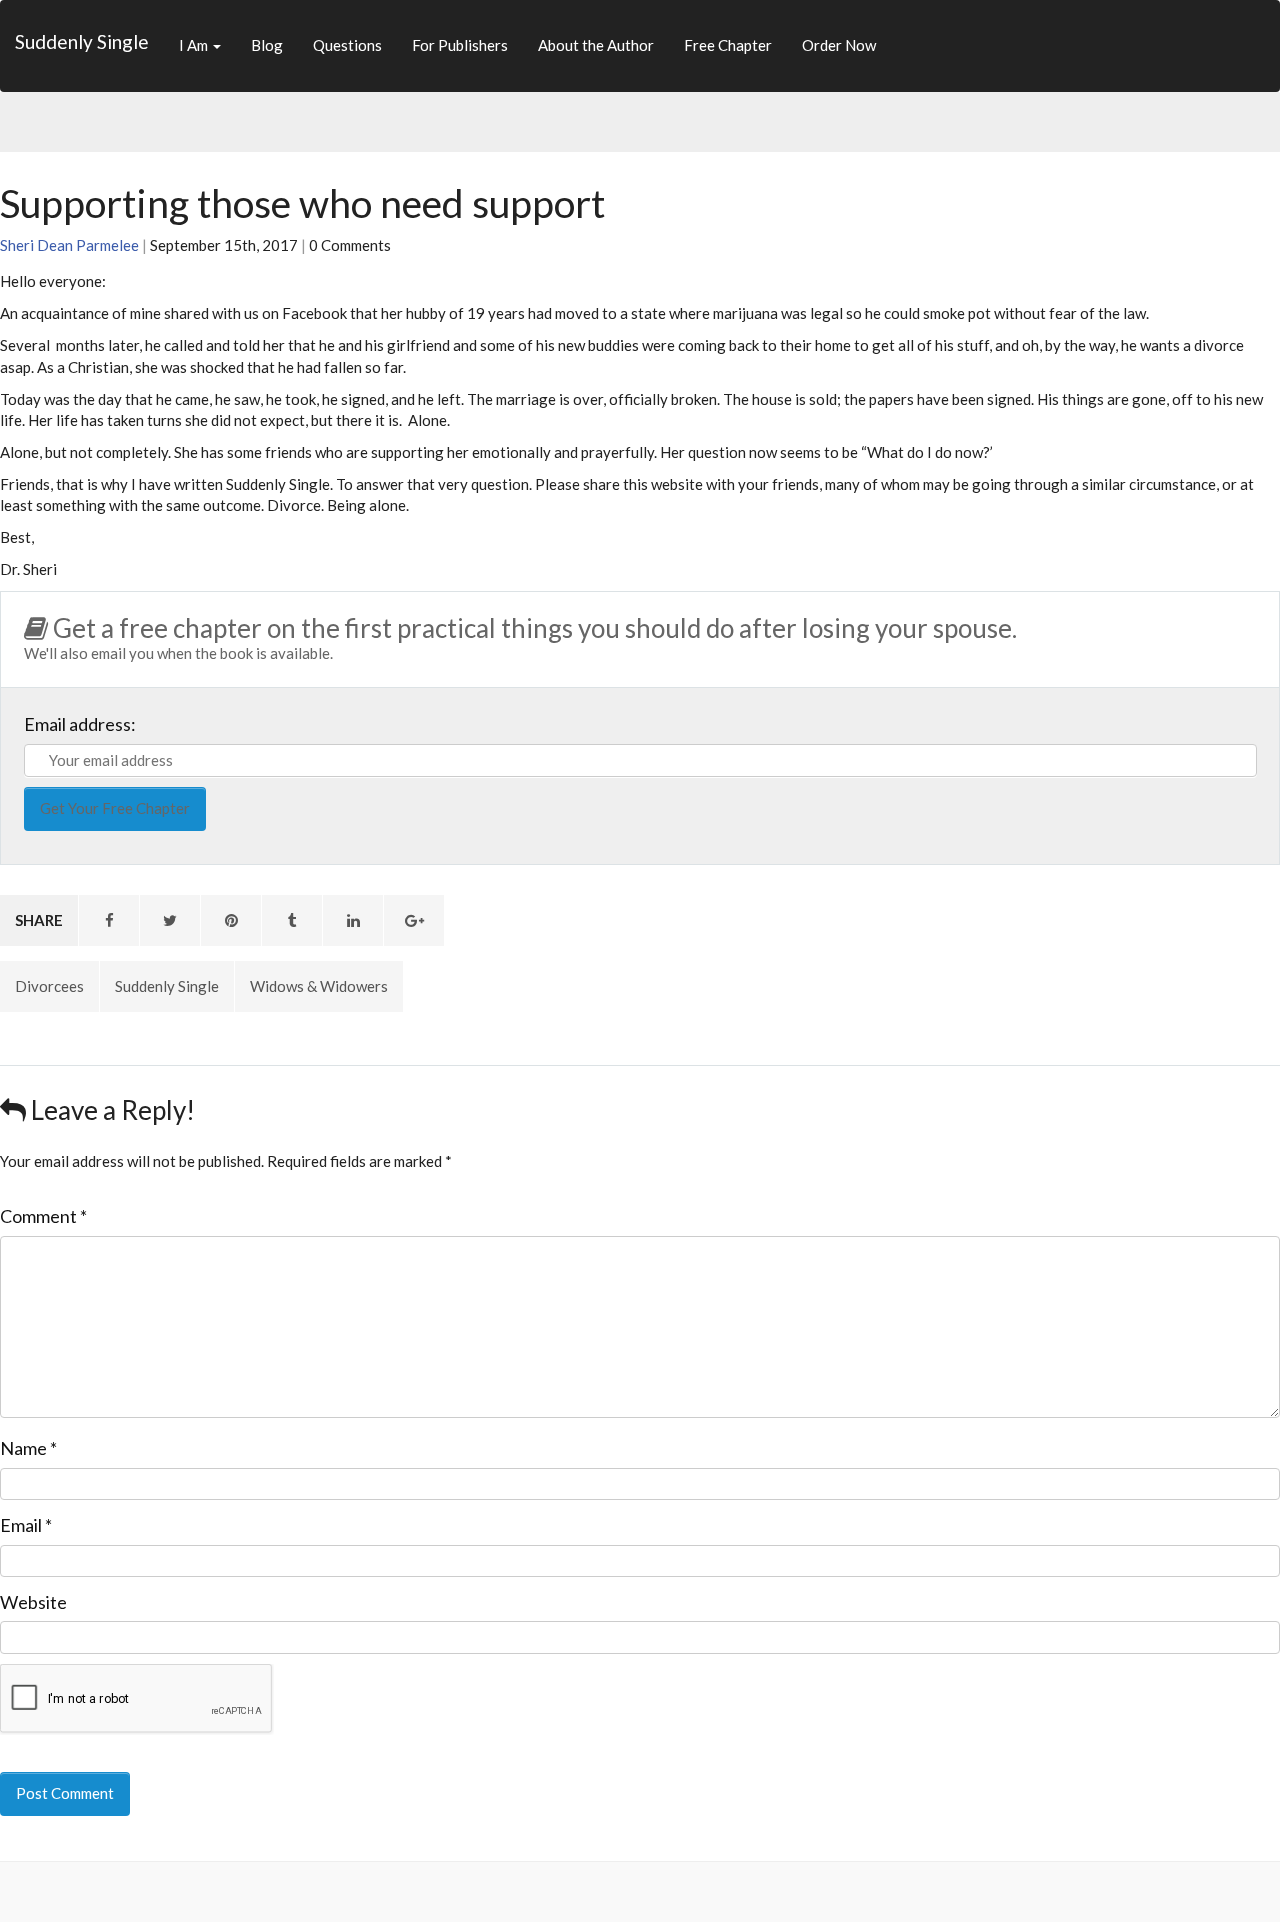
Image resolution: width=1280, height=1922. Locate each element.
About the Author (596, 45)
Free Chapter (728, 45)
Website (33, 1602)
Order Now (839, 45)
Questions (347, 45)
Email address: (80, 724)
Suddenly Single (82, 41)
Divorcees (49, 986)
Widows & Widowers (319, 986)
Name (28, 1448)
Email (26, 1525)
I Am (195, 45)
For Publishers (460, 45)
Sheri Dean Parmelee (69, 245)
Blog (267, 45)
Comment (43, 1216)
